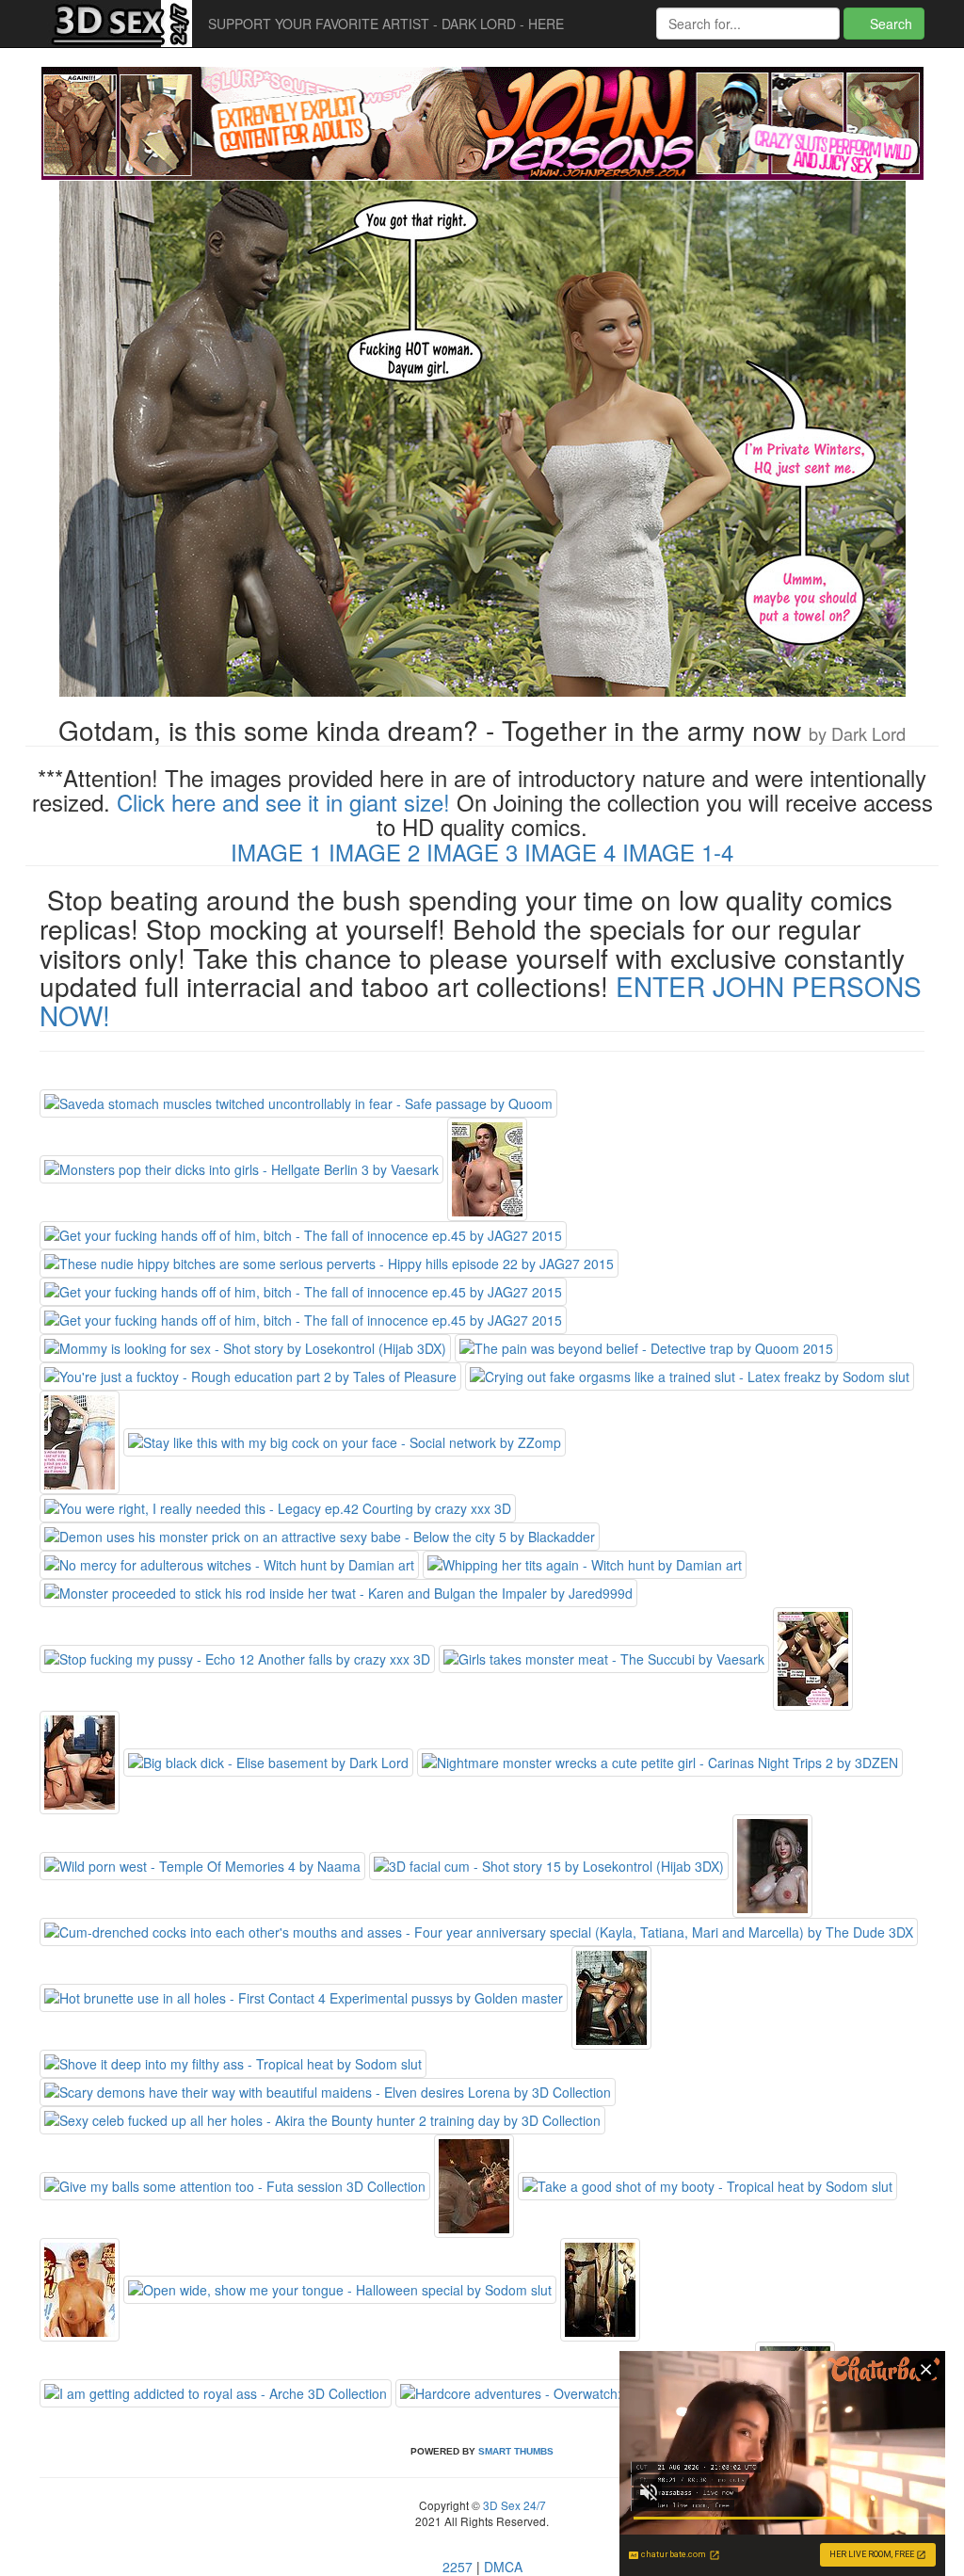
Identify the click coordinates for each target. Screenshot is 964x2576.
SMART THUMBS (516, 2451)
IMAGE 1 (276, 852)
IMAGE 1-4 (678, 852)
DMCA (503, 2567)
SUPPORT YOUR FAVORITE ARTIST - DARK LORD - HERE (386, 24)
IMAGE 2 (374, 852)
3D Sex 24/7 (513, 2505)
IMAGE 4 (570, 852)
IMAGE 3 (472, 852)
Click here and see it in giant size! (283, 802)
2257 (458, 2567)
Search (889, 24)
